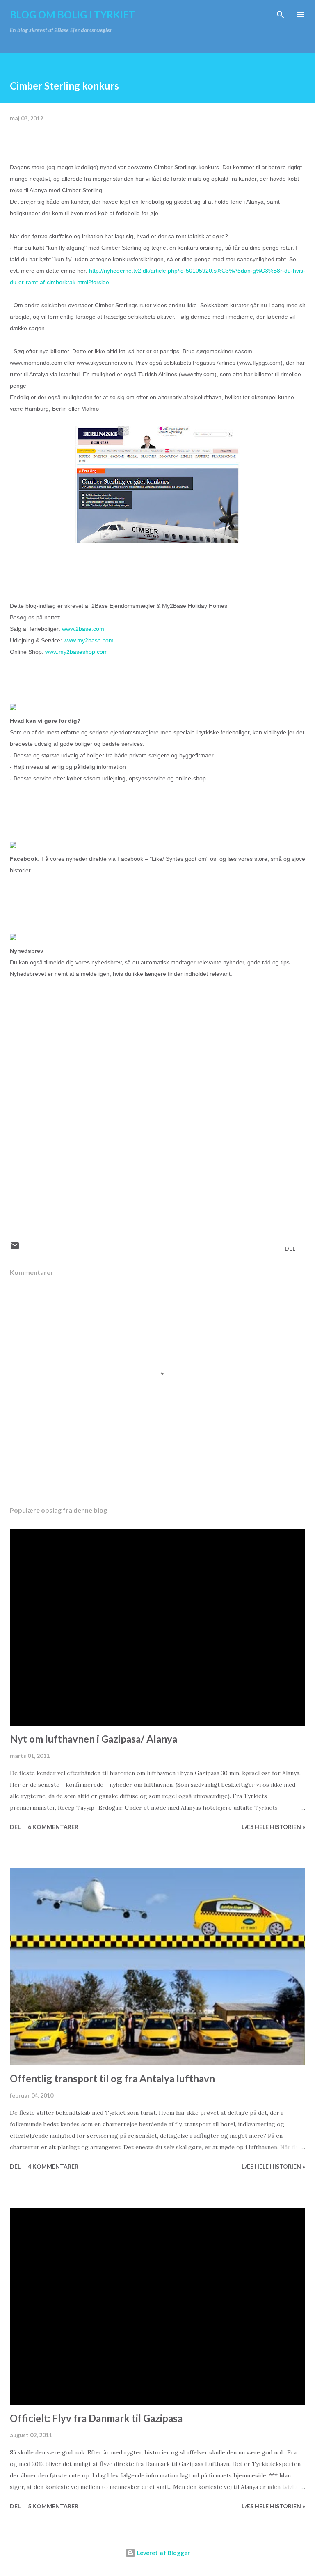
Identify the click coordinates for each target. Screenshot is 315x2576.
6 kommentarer (53, 1827)
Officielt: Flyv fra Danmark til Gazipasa (96, 2418)
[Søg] (281, 15)
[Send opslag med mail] (15, 1248)
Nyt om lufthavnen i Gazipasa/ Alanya (94, 1739)
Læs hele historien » (273, 1827)
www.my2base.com (89, 640)
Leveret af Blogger (163, 2553)
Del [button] (290, 1248)
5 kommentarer (53, 2506)
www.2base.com (83, 629)
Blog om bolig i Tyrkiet (73, 15)
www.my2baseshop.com (76, 652)
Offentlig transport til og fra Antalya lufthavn (112, 2078)
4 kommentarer (53, 2166)
